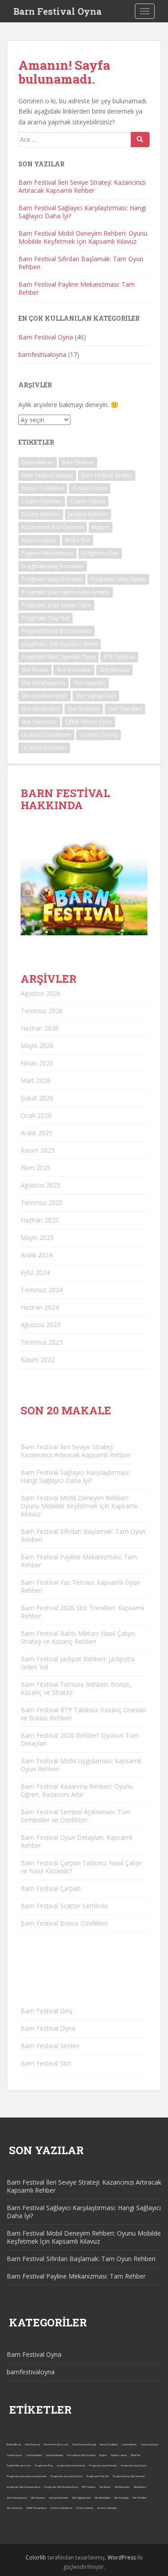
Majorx (101, 527)
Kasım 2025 (38, 1150)
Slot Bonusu (114, 670)
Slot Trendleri (125, 709)
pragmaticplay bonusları (53, 566)
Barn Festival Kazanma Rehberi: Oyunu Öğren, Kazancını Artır (77, 1790)
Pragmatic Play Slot (45, 618)
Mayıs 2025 (37, 1237)
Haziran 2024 (40, 1307)
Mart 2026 (36, 1080)
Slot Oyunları (90, 683)
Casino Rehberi (41, 514)
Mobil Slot (78, 540)
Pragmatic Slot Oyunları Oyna (58, 657)
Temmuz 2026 (42, 1011)
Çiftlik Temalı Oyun (88, 722)
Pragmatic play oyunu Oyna (56, 605)
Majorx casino (39, 540)
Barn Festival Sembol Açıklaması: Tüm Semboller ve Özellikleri (76, 1816)
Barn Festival (78, 462)
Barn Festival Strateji (107, 475)
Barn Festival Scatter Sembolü (64, 1906)
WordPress (122, 2557)
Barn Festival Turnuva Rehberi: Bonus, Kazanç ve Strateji (76, 1688)
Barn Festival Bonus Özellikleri (64, 1923)
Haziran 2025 (40, 1220)
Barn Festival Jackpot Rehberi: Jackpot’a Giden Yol (78, 1663)
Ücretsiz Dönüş (99, 735)
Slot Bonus (35, 670)
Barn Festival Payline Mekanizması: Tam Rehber (77, 288)
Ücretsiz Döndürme (46, 735)
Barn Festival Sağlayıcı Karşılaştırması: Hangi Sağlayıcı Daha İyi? (82, 212)
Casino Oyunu (88, 501)
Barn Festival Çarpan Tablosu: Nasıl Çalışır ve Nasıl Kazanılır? (81, 1867)
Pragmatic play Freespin (52, 579)
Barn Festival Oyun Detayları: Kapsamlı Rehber (77, 1841)
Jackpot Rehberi (88, 514)
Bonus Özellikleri (43, 488)
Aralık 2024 (37, 1255)
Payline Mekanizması (47, 553)
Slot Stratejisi (84, 709)
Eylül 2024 (35, 1272)
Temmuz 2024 (42, 1290)
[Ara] (140, 140)
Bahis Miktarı (38, 462)
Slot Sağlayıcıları (96, 696)
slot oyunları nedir (45, 696)
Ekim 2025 (36, 1168)
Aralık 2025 (37, 1133)
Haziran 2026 (40, 1028)
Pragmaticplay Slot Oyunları (56, 631)
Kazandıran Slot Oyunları (53, 527)
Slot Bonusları (74, 670)
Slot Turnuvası (39, 722)
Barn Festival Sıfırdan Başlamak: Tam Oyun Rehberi (81, 263)
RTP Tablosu (119, 657)
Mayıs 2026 (37, 1046)
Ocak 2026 (36, 1115)
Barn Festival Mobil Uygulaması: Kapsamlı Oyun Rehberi (81, 1765)
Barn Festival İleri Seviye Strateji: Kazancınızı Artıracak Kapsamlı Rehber (82, 186)
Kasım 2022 (38, 1360)
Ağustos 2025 (41, 1185)
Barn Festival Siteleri (50, 2046)
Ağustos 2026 (41, 993)
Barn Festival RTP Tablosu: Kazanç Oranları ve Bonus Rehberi (83, 1714)
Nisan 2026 (37, 1063)
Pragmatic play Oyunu (118, 579)
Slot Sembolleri (41, 709)
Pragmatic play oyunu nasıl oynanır (66, 592)
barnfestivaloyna (42, 354)
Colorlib (36, 2557)
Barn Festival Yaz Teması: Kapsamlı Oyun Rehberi (80, 1586)
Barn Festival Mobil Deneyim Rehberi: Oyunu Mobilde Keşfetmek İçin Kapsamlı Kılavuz (83, 237)
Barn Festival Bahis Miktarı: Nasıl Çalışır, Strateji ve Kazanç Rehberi (78, 1637)
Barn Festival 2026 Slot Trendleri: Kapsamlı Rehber (82, 1612)
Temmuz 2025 (42, 1203)
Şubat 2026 (37, 1098)
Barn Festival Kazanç (47, 475)
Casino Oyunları (42, 501)
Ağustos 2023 (41, 1325)
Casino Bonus (90, 488)
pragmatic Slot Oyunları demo (60, 644)
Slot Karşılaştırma (43, 683)
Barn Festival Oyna (58, 11)
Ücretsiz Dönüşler (44, 748)
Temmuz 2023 (42, 1342)
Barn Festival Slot (46, 2063)
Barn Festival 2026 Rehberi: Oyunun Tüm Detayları (80, 1739)
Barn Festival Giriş (47, 2011)
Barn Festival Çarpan (51, 1888)
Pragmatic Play (100, 553)
